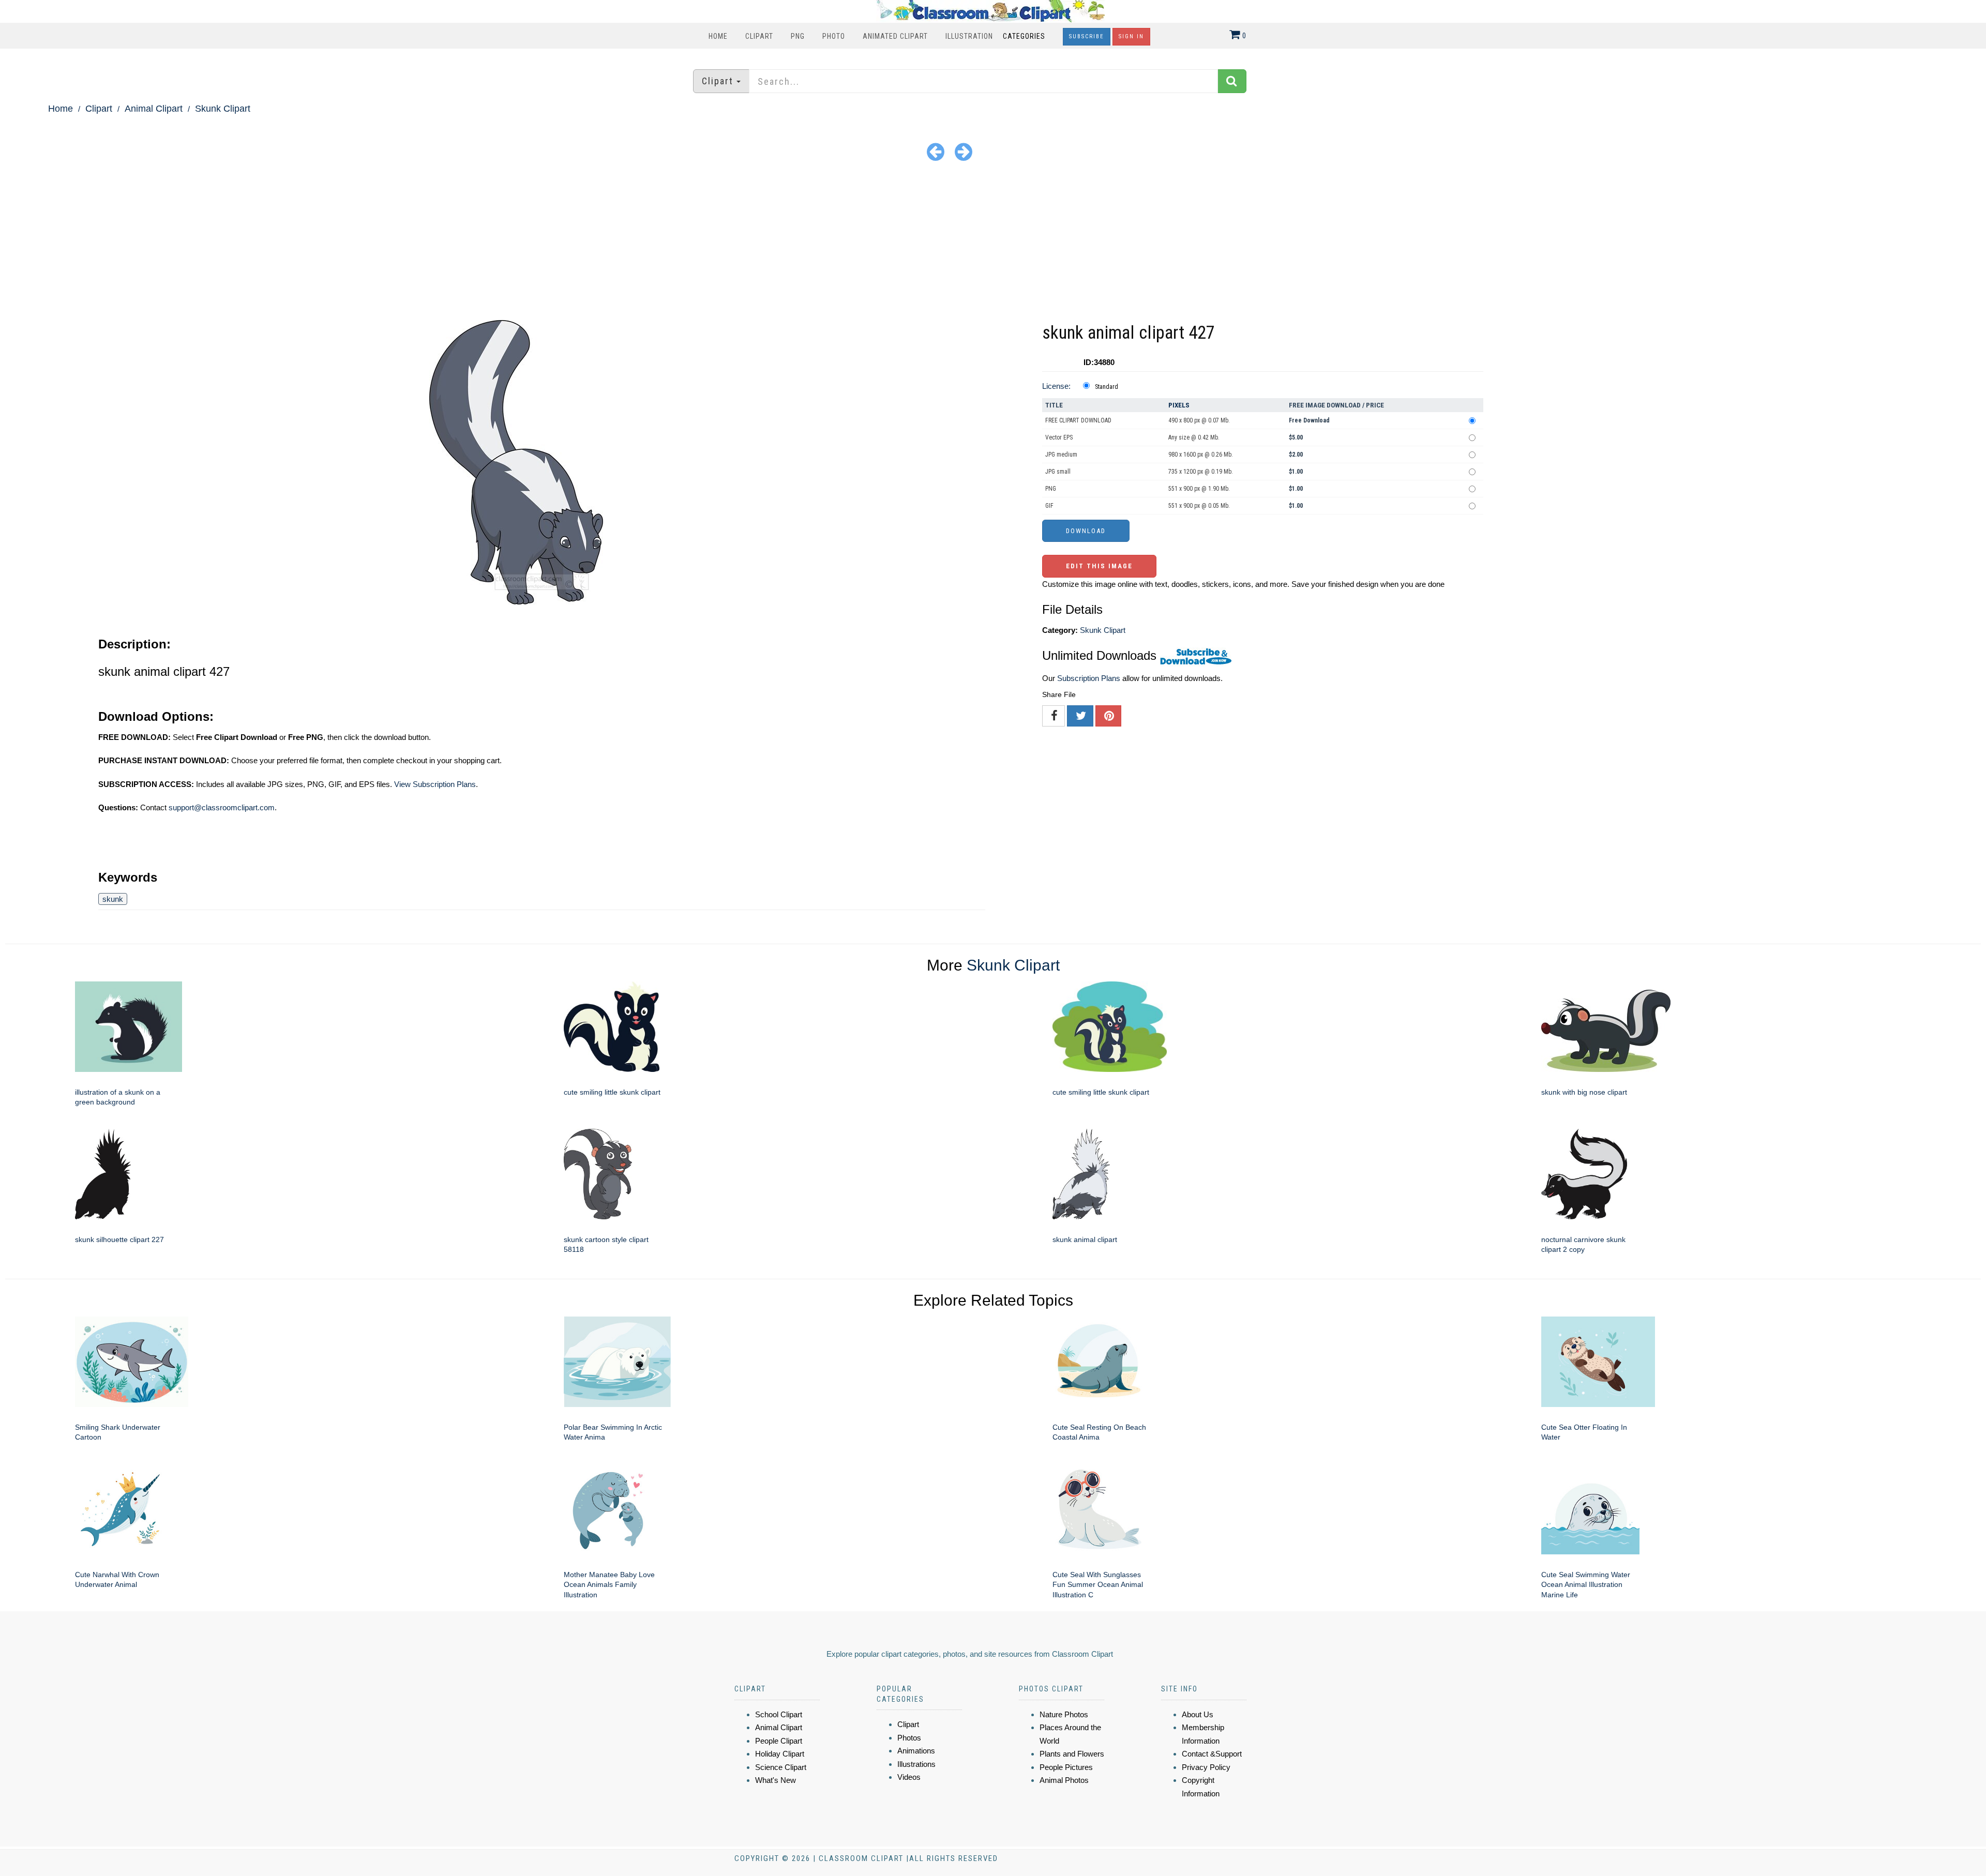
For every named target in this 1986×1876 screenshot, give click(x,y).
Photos (909, 1738)
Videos (909, 1777)
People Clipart (779, 1741)
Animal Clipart (154, 109)
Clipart (759, 36)
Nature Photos (1064, 1714)
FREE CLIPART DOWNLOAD (1078, 420)
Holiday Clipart (780, 1754)
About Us (1198, 1714)
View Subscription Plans (435, 784)
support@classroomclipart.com (222, 807)
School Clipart (779, 1714)
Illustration (969, 36)
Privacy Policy (1206, 1767)
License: (1056, 386)
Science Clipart (781, 1767)
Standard (1107, 387)
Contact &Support (1212, 1754)
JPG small (1058, 472)
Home (718, 36)
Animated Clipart (895, 36)
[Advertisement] (993, 243)
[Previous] (936, 151)
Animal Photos (1064, 1780)
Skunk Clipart (223, 109)
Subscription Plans (1089, 678)
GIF (1049, 506)
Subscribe (1087, 36)
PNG (798, 36)
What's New (776, 1780)
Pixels (1179, 405)
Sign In (1131, 36)
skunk (113, 899)
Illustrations (916, 1764)
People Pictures (1066, 1767)
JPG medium (1061, 455)
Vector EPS (1059, 437)
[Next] (964, 151)
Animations (916, 1751)
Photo (834, 36)
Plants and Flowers (1072, 1754)
